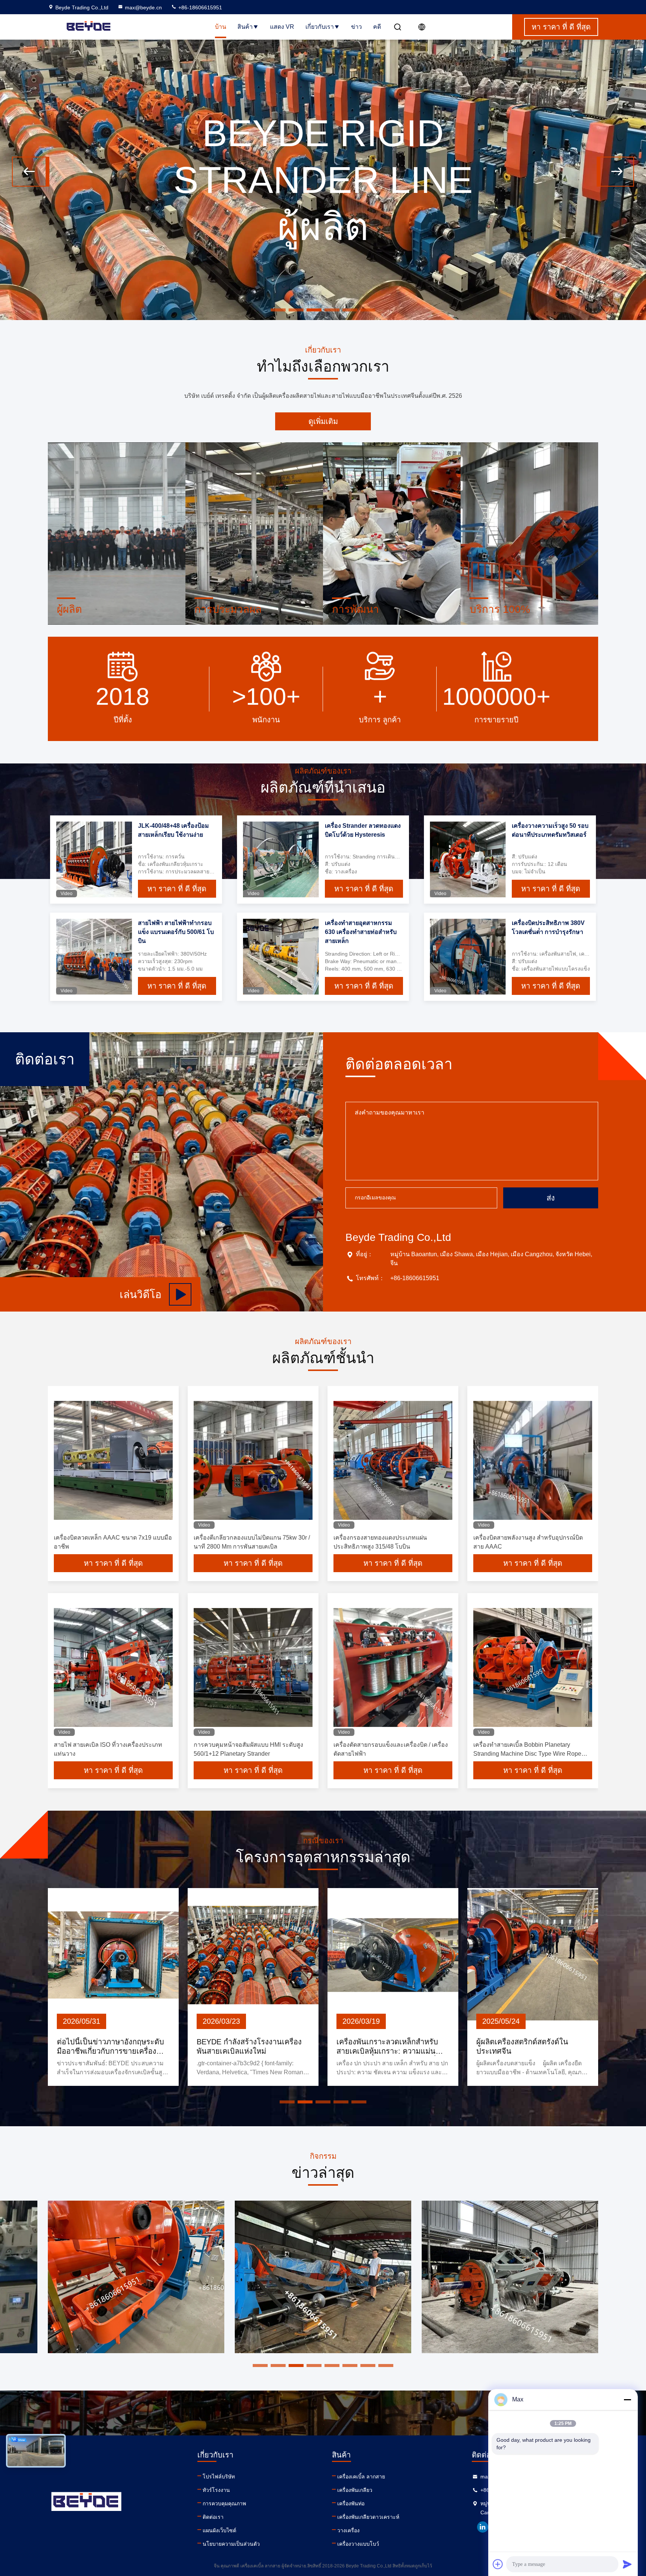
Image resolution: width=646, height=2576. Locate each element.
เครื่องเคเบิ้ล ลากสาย (361, 2477)
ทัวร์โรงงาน (216, 2490)
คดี (377, 27)
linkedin (483, 2527)
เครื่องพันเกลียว (355, 2490)
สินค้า (245, 27)
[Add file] (498, 2564)
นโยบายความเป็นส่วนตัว (231, 2544)
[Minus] (627, 2400)
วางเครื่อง (348, 2530)
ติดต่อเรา (213, 2517)
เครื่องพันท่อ (351, 2503)
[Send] (627, 2564)
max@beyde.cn (143, 7)
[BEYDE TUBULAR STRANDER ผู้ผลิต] (323, 318)
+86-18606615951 (199, 7)
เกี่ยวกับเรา (320, 27)
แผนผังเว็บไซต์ (219, 2530)
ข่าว (356, 27)
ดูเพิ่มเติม (323, 421)
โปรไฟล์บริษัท (219, 2477)
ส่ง (551, 1198)
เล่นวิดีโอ (141, 1295)
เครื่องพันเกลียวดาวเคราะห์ (368, 2517)
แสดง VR (282, 27)
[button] (31, 172)
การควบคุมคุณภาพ (224, 2503)
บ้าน (221, 27)
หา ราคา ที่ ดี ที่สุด (177, 889)
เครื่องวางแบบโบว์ (358, 2544)
